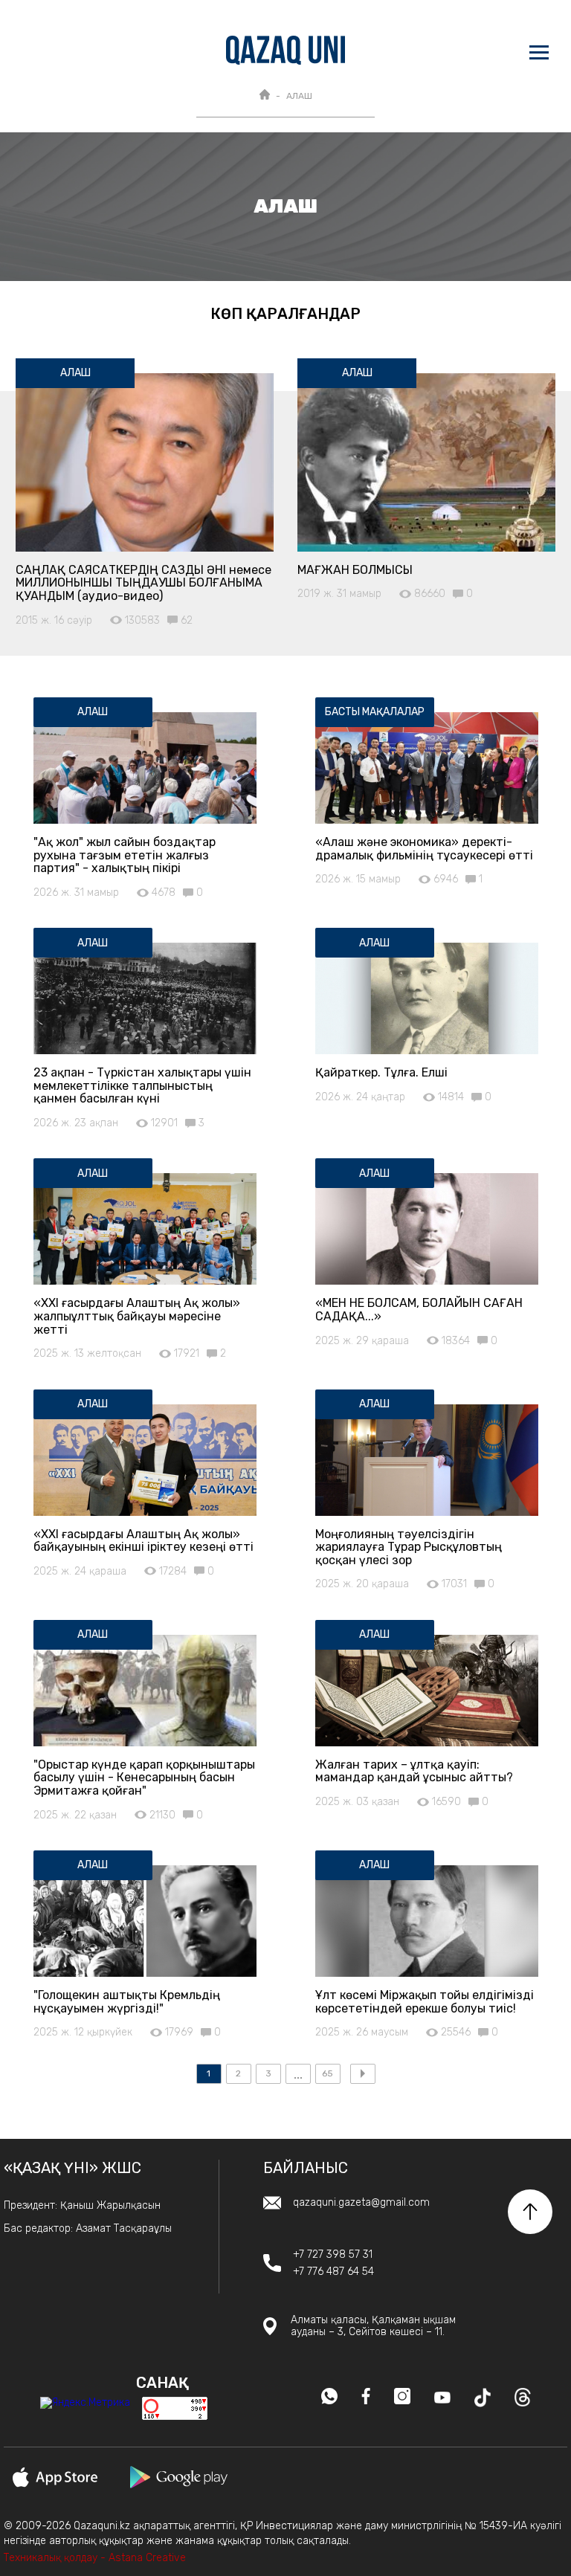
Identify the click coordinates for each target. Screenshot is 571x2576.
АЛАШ (299, 96)
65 (328, 2073)
